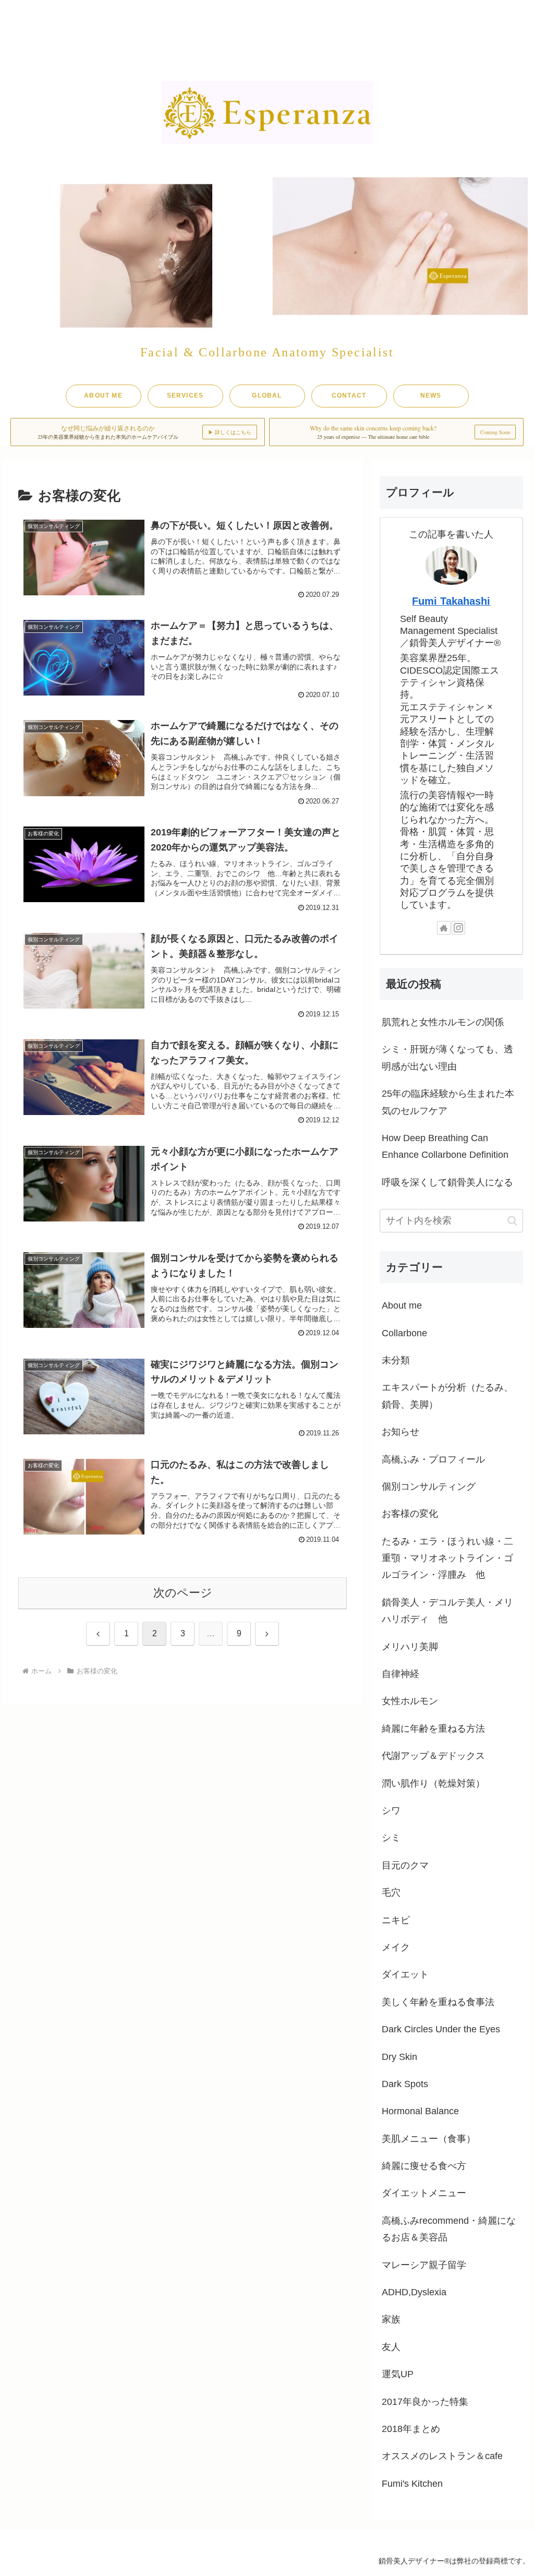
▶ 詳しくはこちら (230, 432)
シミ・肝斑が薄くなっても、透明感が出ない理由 (447, 1058)
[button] (512, 1221)
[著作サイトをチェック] (444, 928)
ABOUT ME (103, 396)
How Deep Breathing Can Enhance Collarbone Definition (445, 1146)
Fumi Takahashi (451, 601)
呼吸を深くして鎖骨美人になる (447, 1182)
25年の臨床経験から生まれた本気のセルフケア (448, 1102)
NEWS (431, 396)
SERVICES (185, 396)
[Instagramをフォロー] (458, 928)
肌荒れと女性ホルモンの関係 (443, 1022)
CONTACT (349, 396)
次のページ (183, 1593)
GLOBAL (267, 396)
